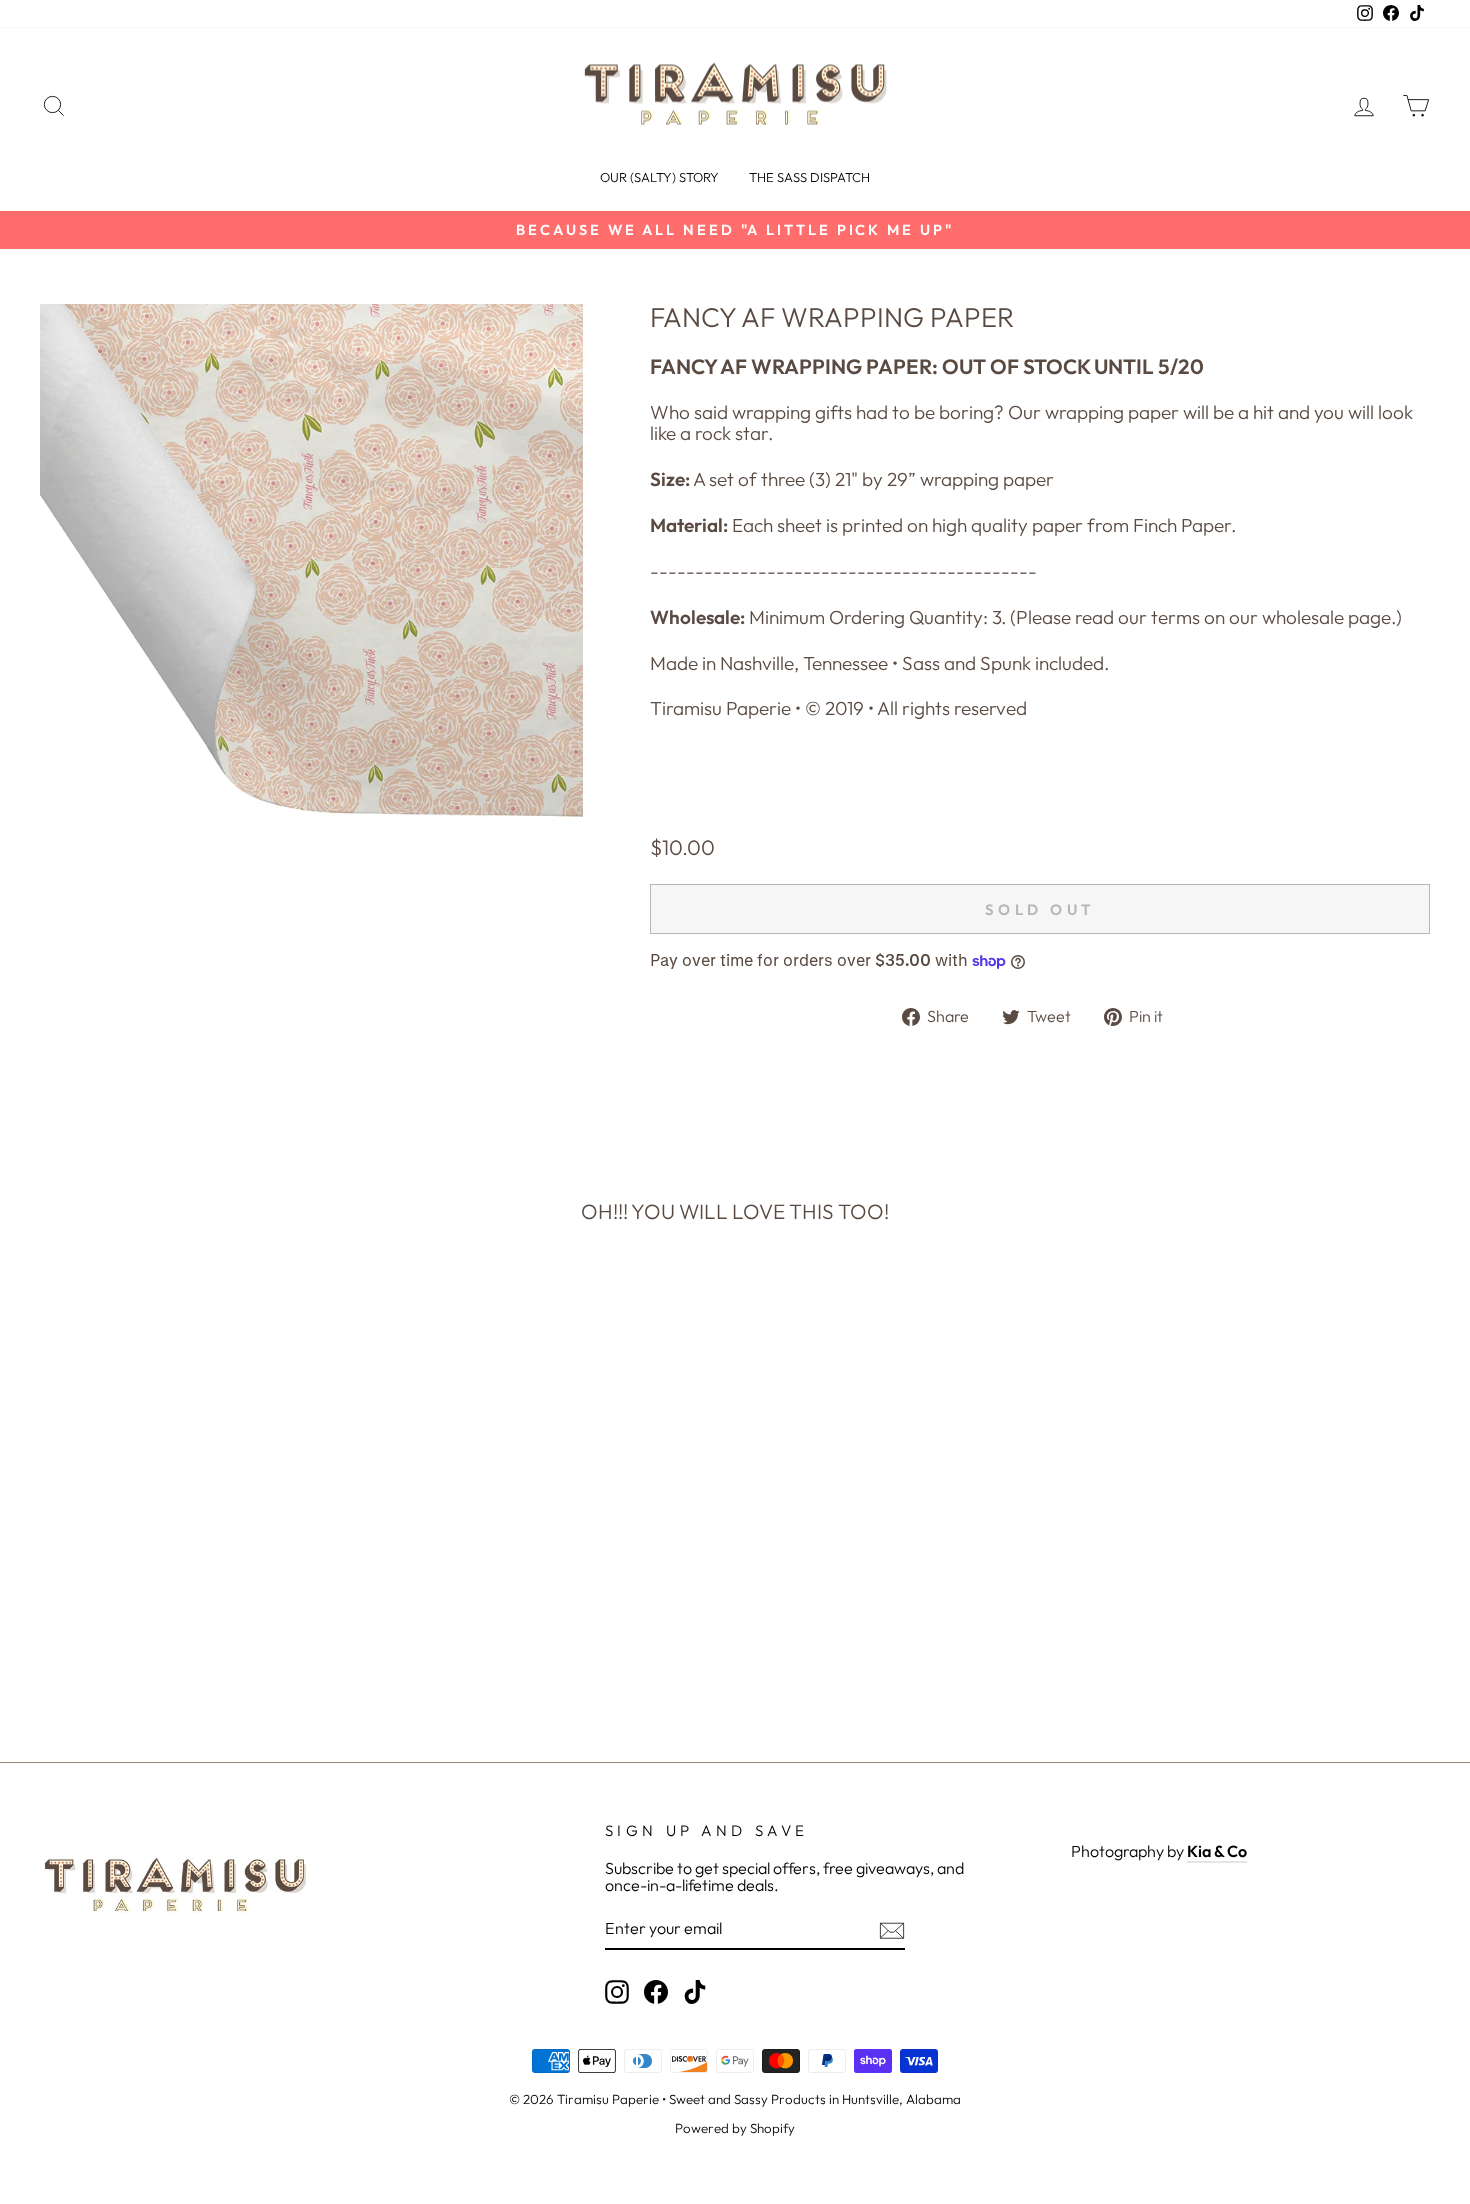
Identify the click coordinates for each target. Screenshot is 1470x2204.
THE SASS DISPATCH (809, 177)
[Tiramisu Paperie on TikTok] (695, 1992)
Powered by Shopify (735, 2128)
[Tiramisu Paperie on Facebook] (656, 1992)
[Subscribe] (892, 1930)
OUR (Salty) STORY (659, 177)
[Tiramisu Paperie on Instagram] (617, 1992)
